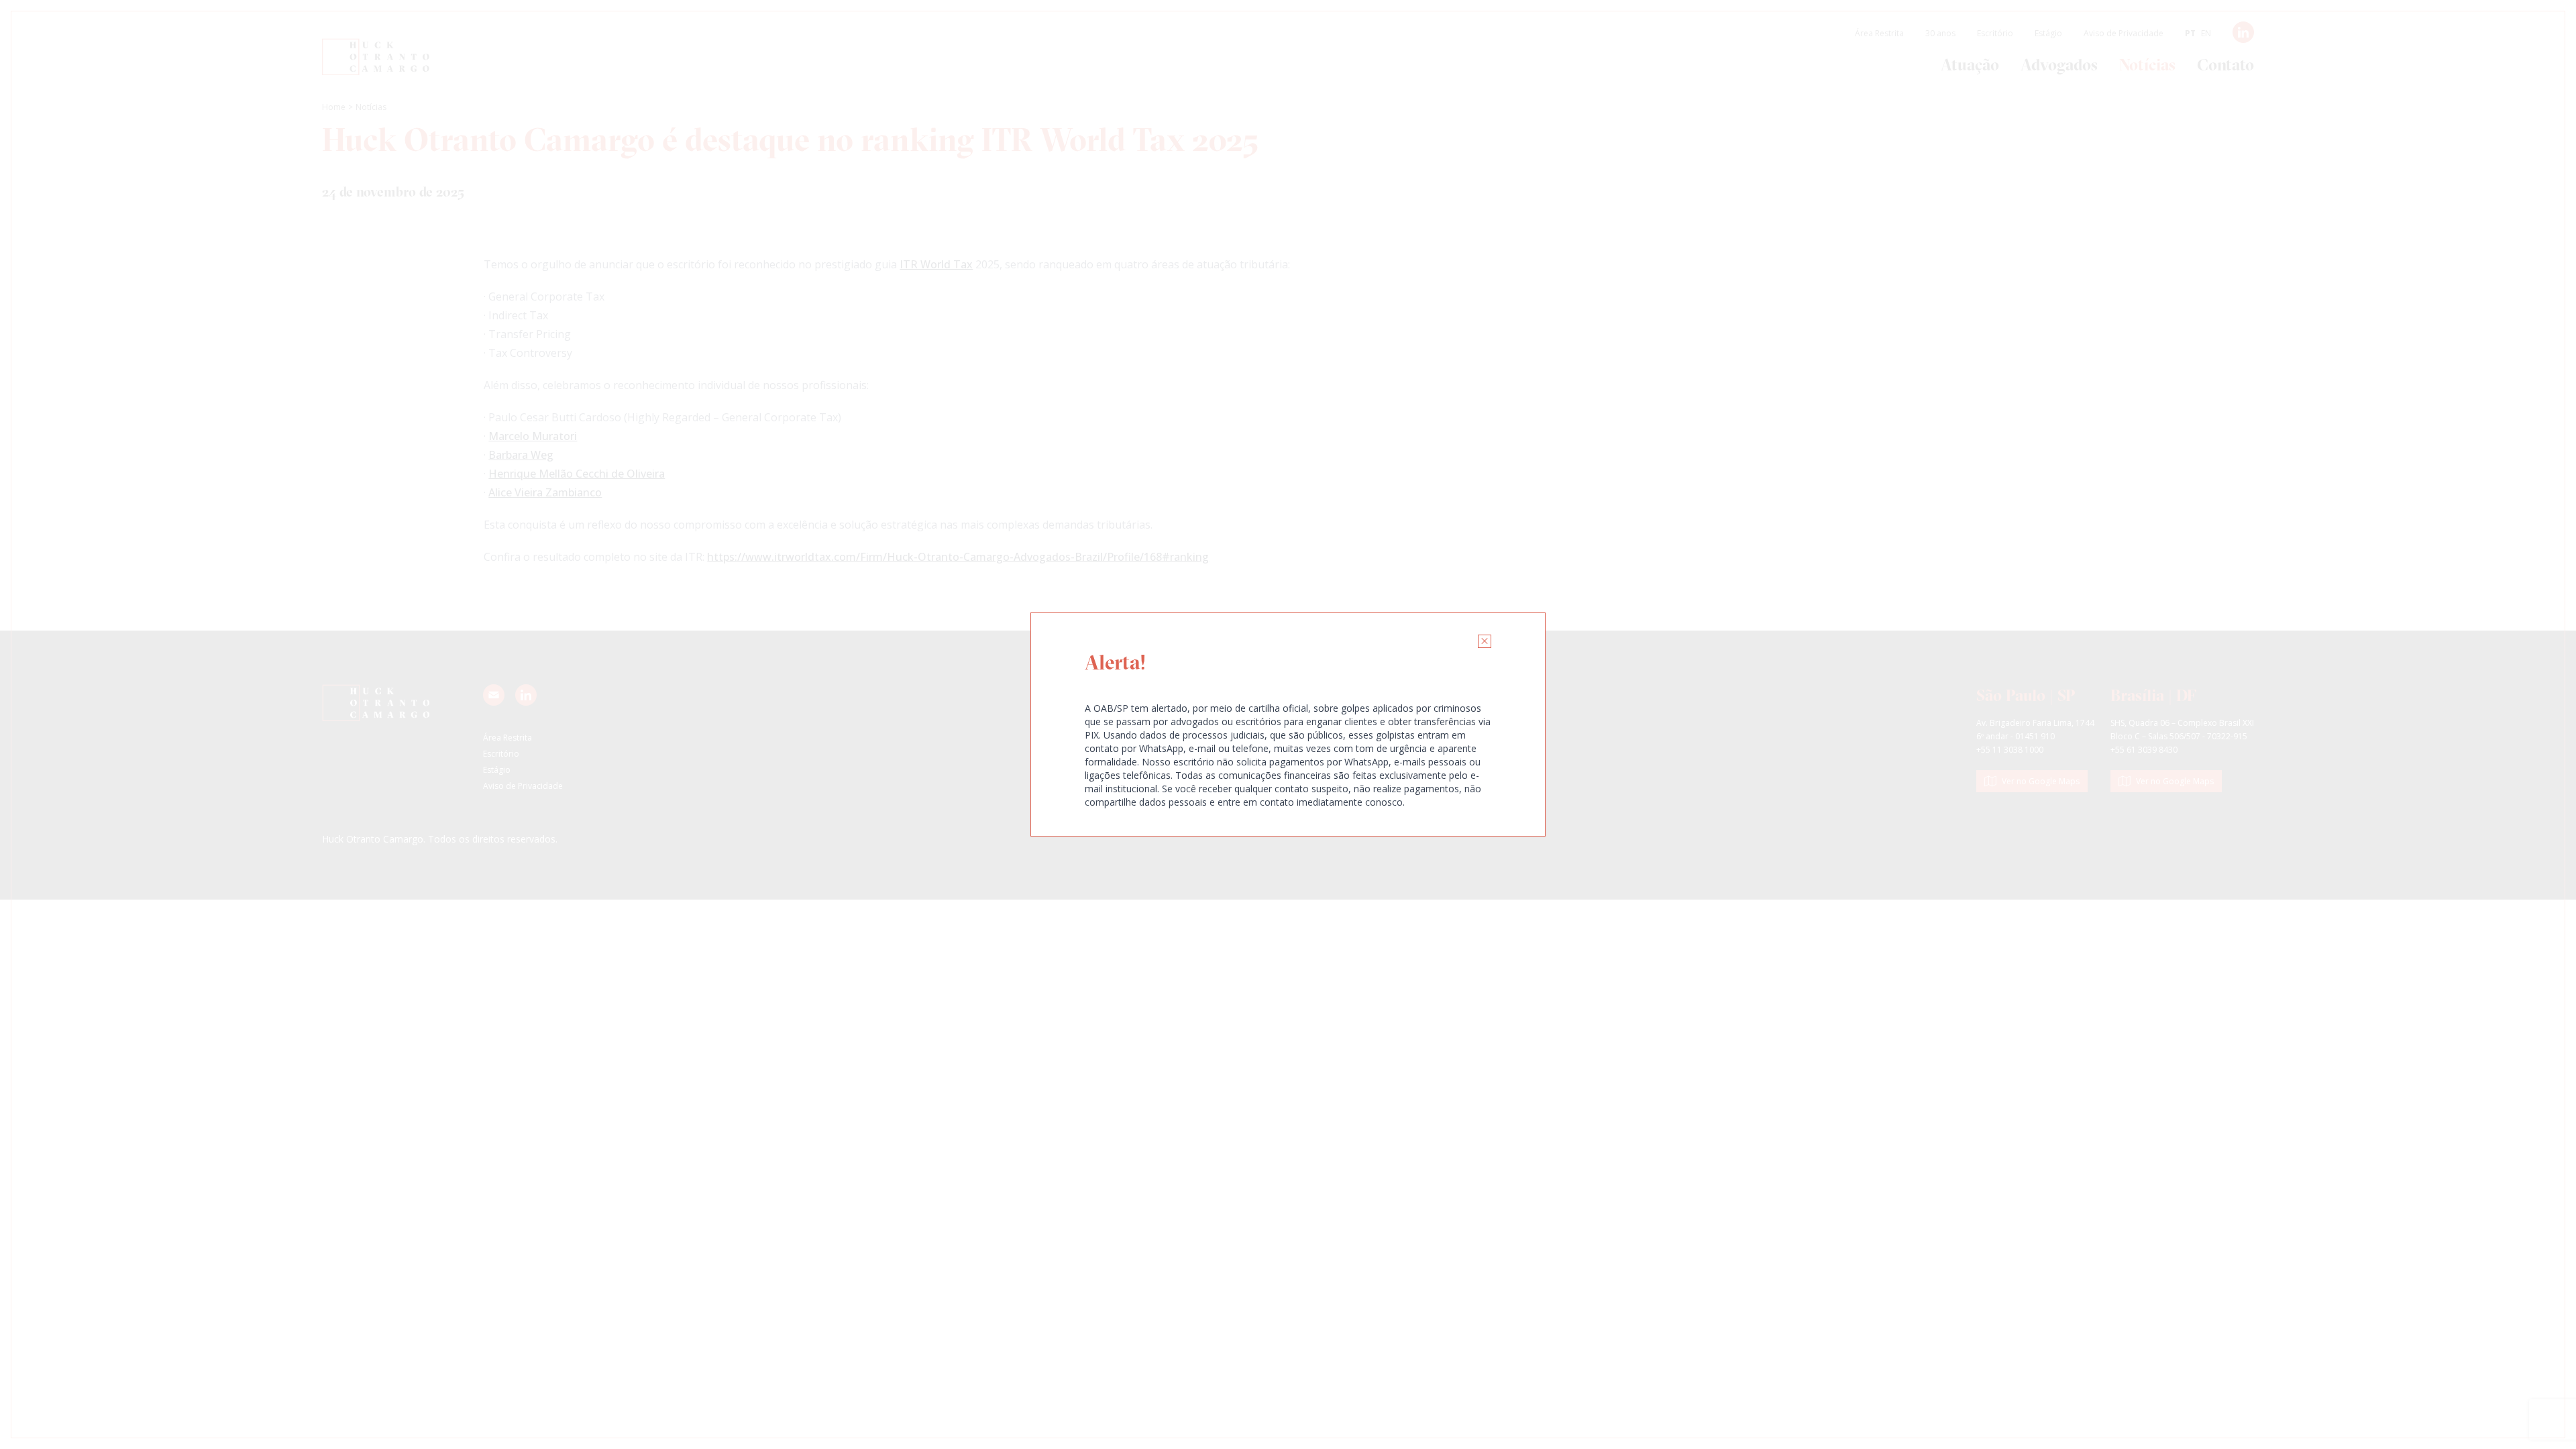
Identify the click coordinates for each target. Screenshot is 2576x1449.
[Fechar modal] (1485, 641)
